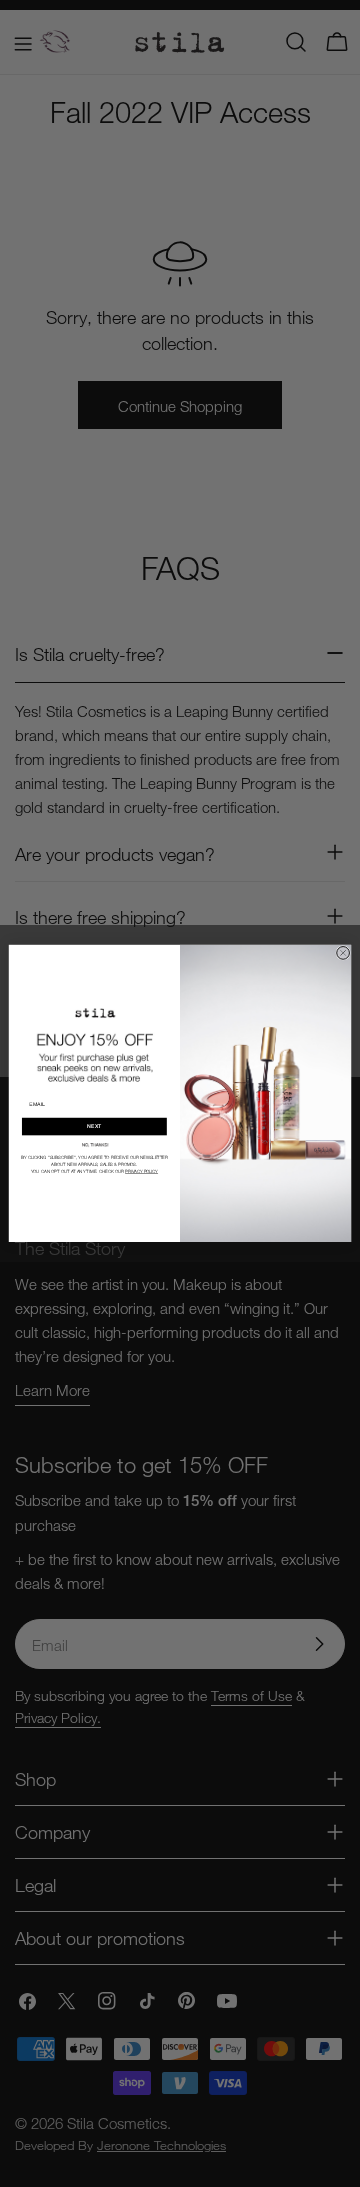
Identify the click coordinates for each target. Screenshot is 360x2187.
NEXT (94, 1126)
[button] (95, 1144)
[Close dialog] (343, 953)
